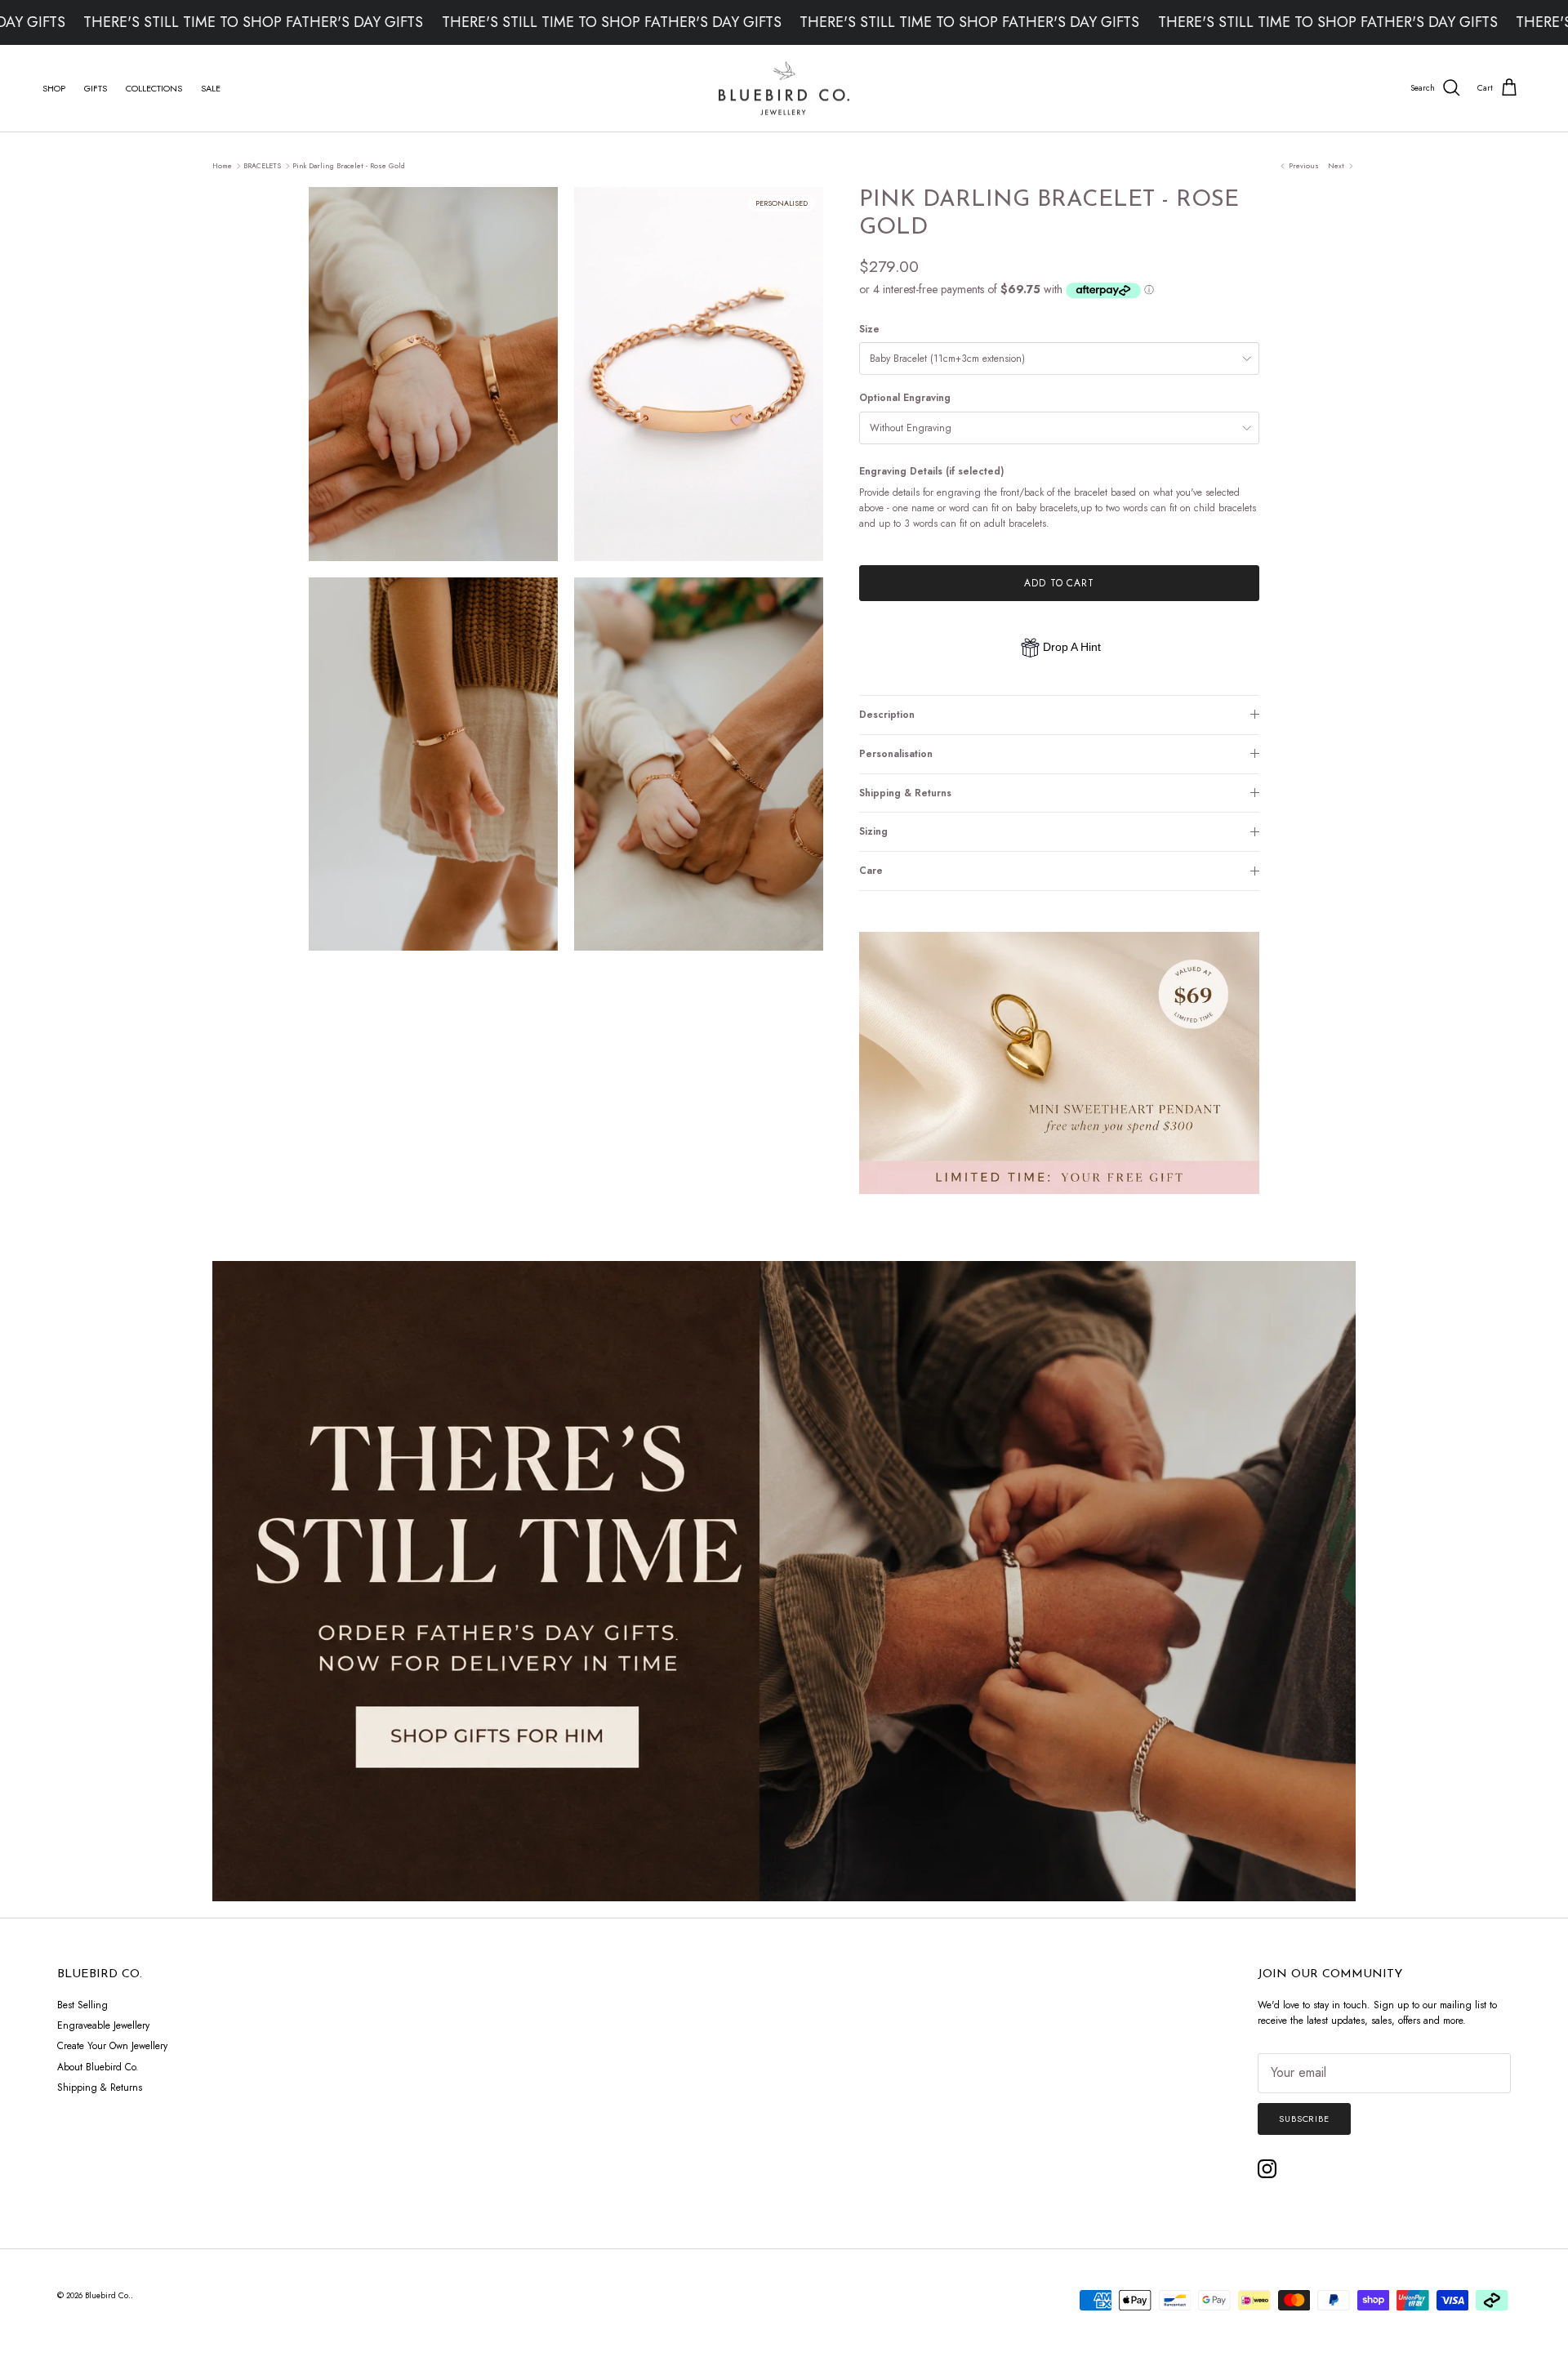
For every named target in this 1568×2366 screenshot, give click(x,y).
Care (871, 871)
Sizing (873, 831)
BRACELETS (262, 165)
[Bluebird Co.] (784, 89)
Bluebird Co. (108, 2295)
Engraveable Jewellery (103, 2025)
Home (222, 165)
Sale (211, 88)
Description (887, 715)
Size (869, 330)
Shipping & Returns (905, 793)
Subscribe (1304, 2119)
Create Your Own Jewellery (112, 2046)
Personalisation (896, 754)
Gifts (96, 88)
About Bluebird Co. (98, 2067)
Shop (54, 88)
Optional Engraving (905, 398)
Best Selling (82, 2005)
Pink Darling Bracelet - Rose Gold (349, 165)
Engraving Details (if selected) (931, 472)
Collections (154, 88)
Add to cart (1060, 583)
